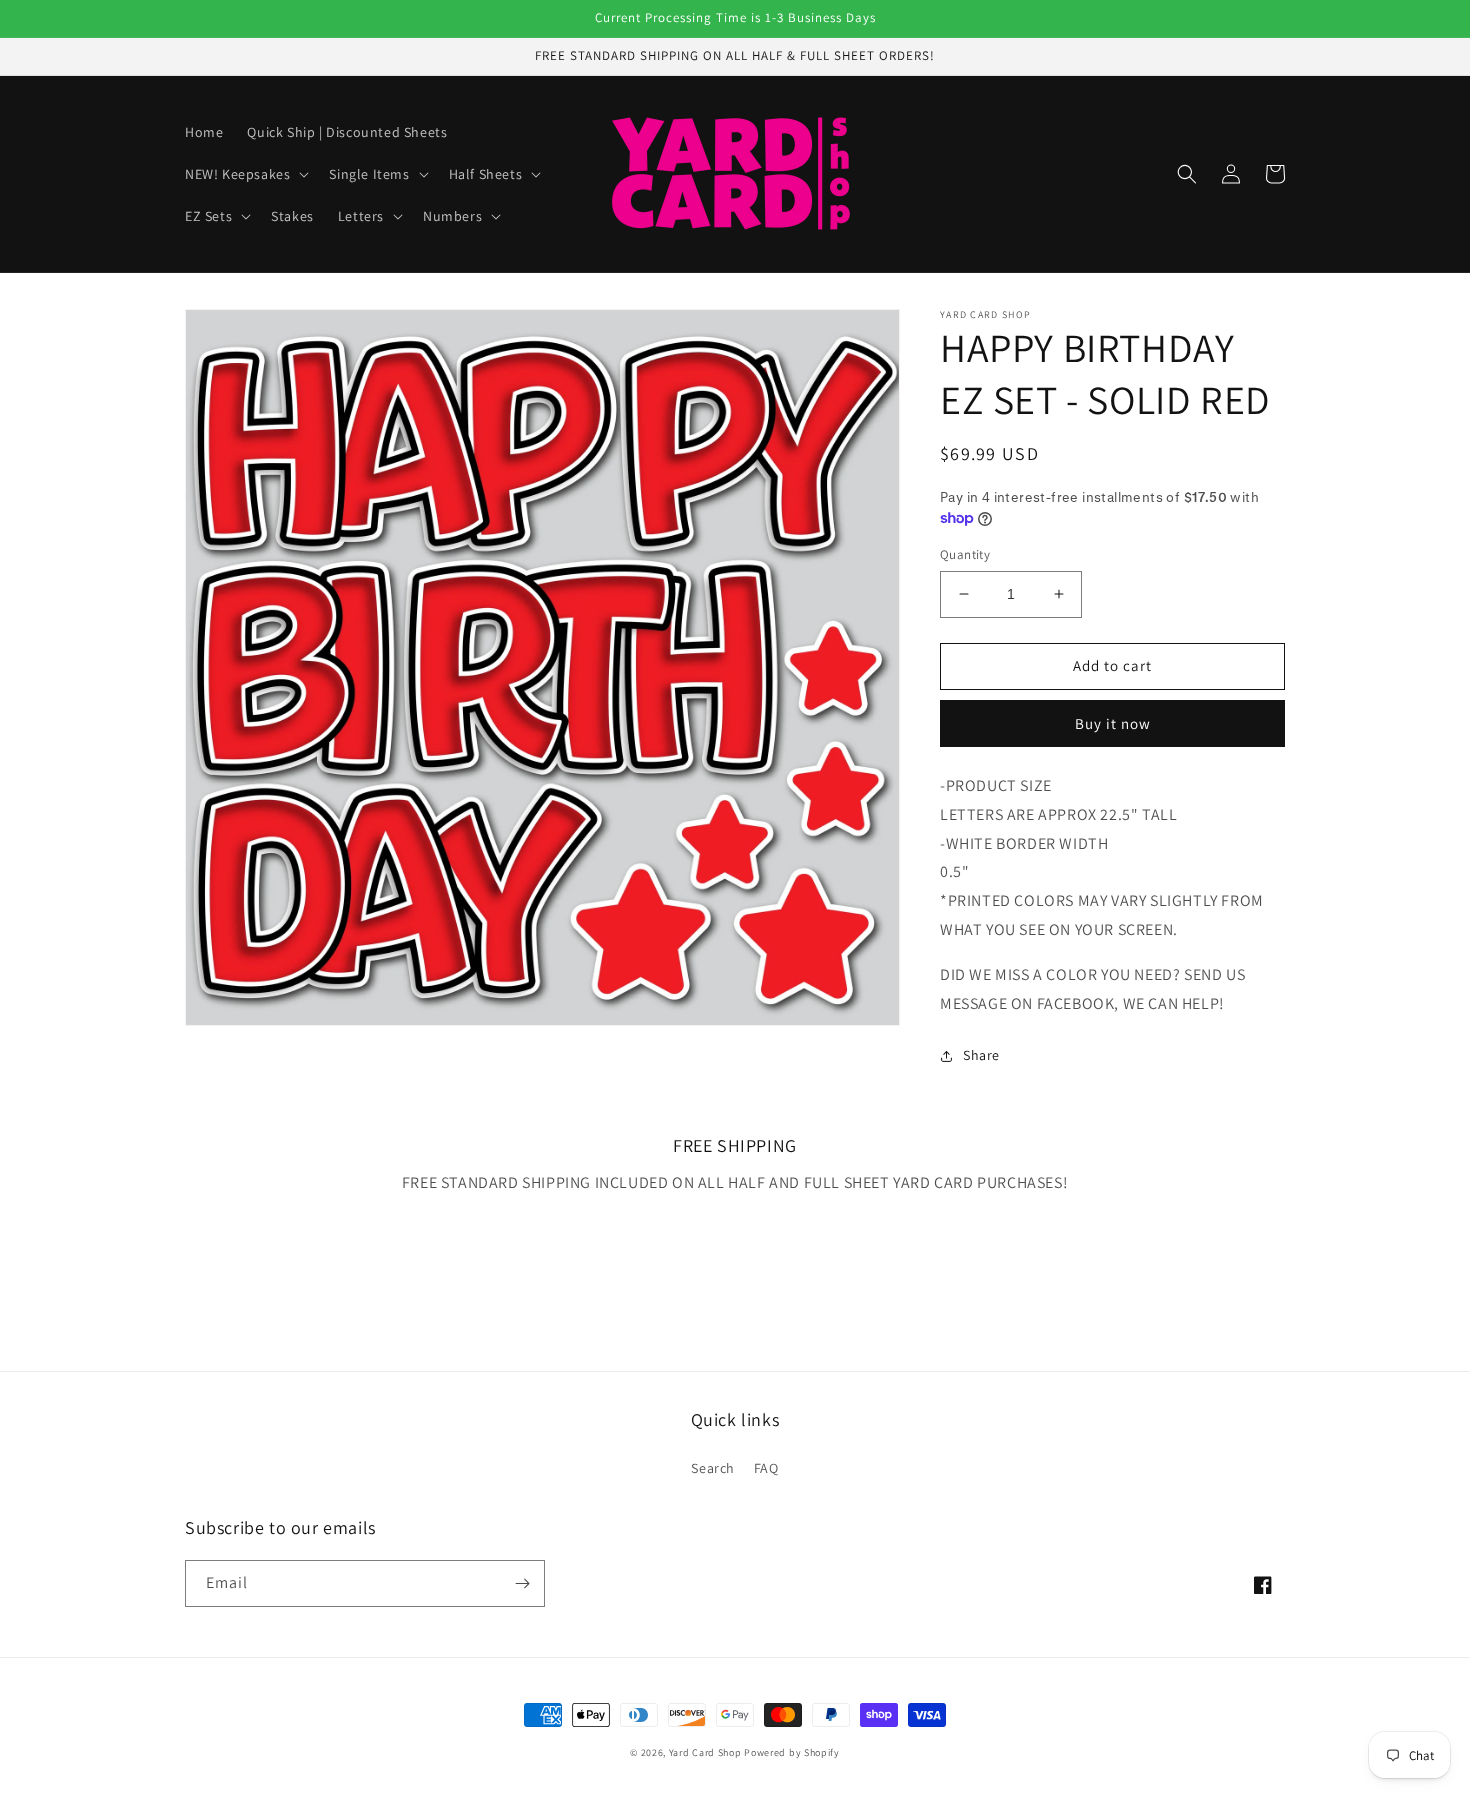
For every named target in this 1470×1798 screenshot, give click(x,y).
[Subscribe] (522, 1583)
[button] (245, 174)
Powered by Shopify (792, 1752)
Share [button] (981, 1055)
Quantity (965, 554)
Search (713, 1468)
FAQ (766, 1468)
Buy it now (1113, 723)
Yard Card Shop (705, 1752)
